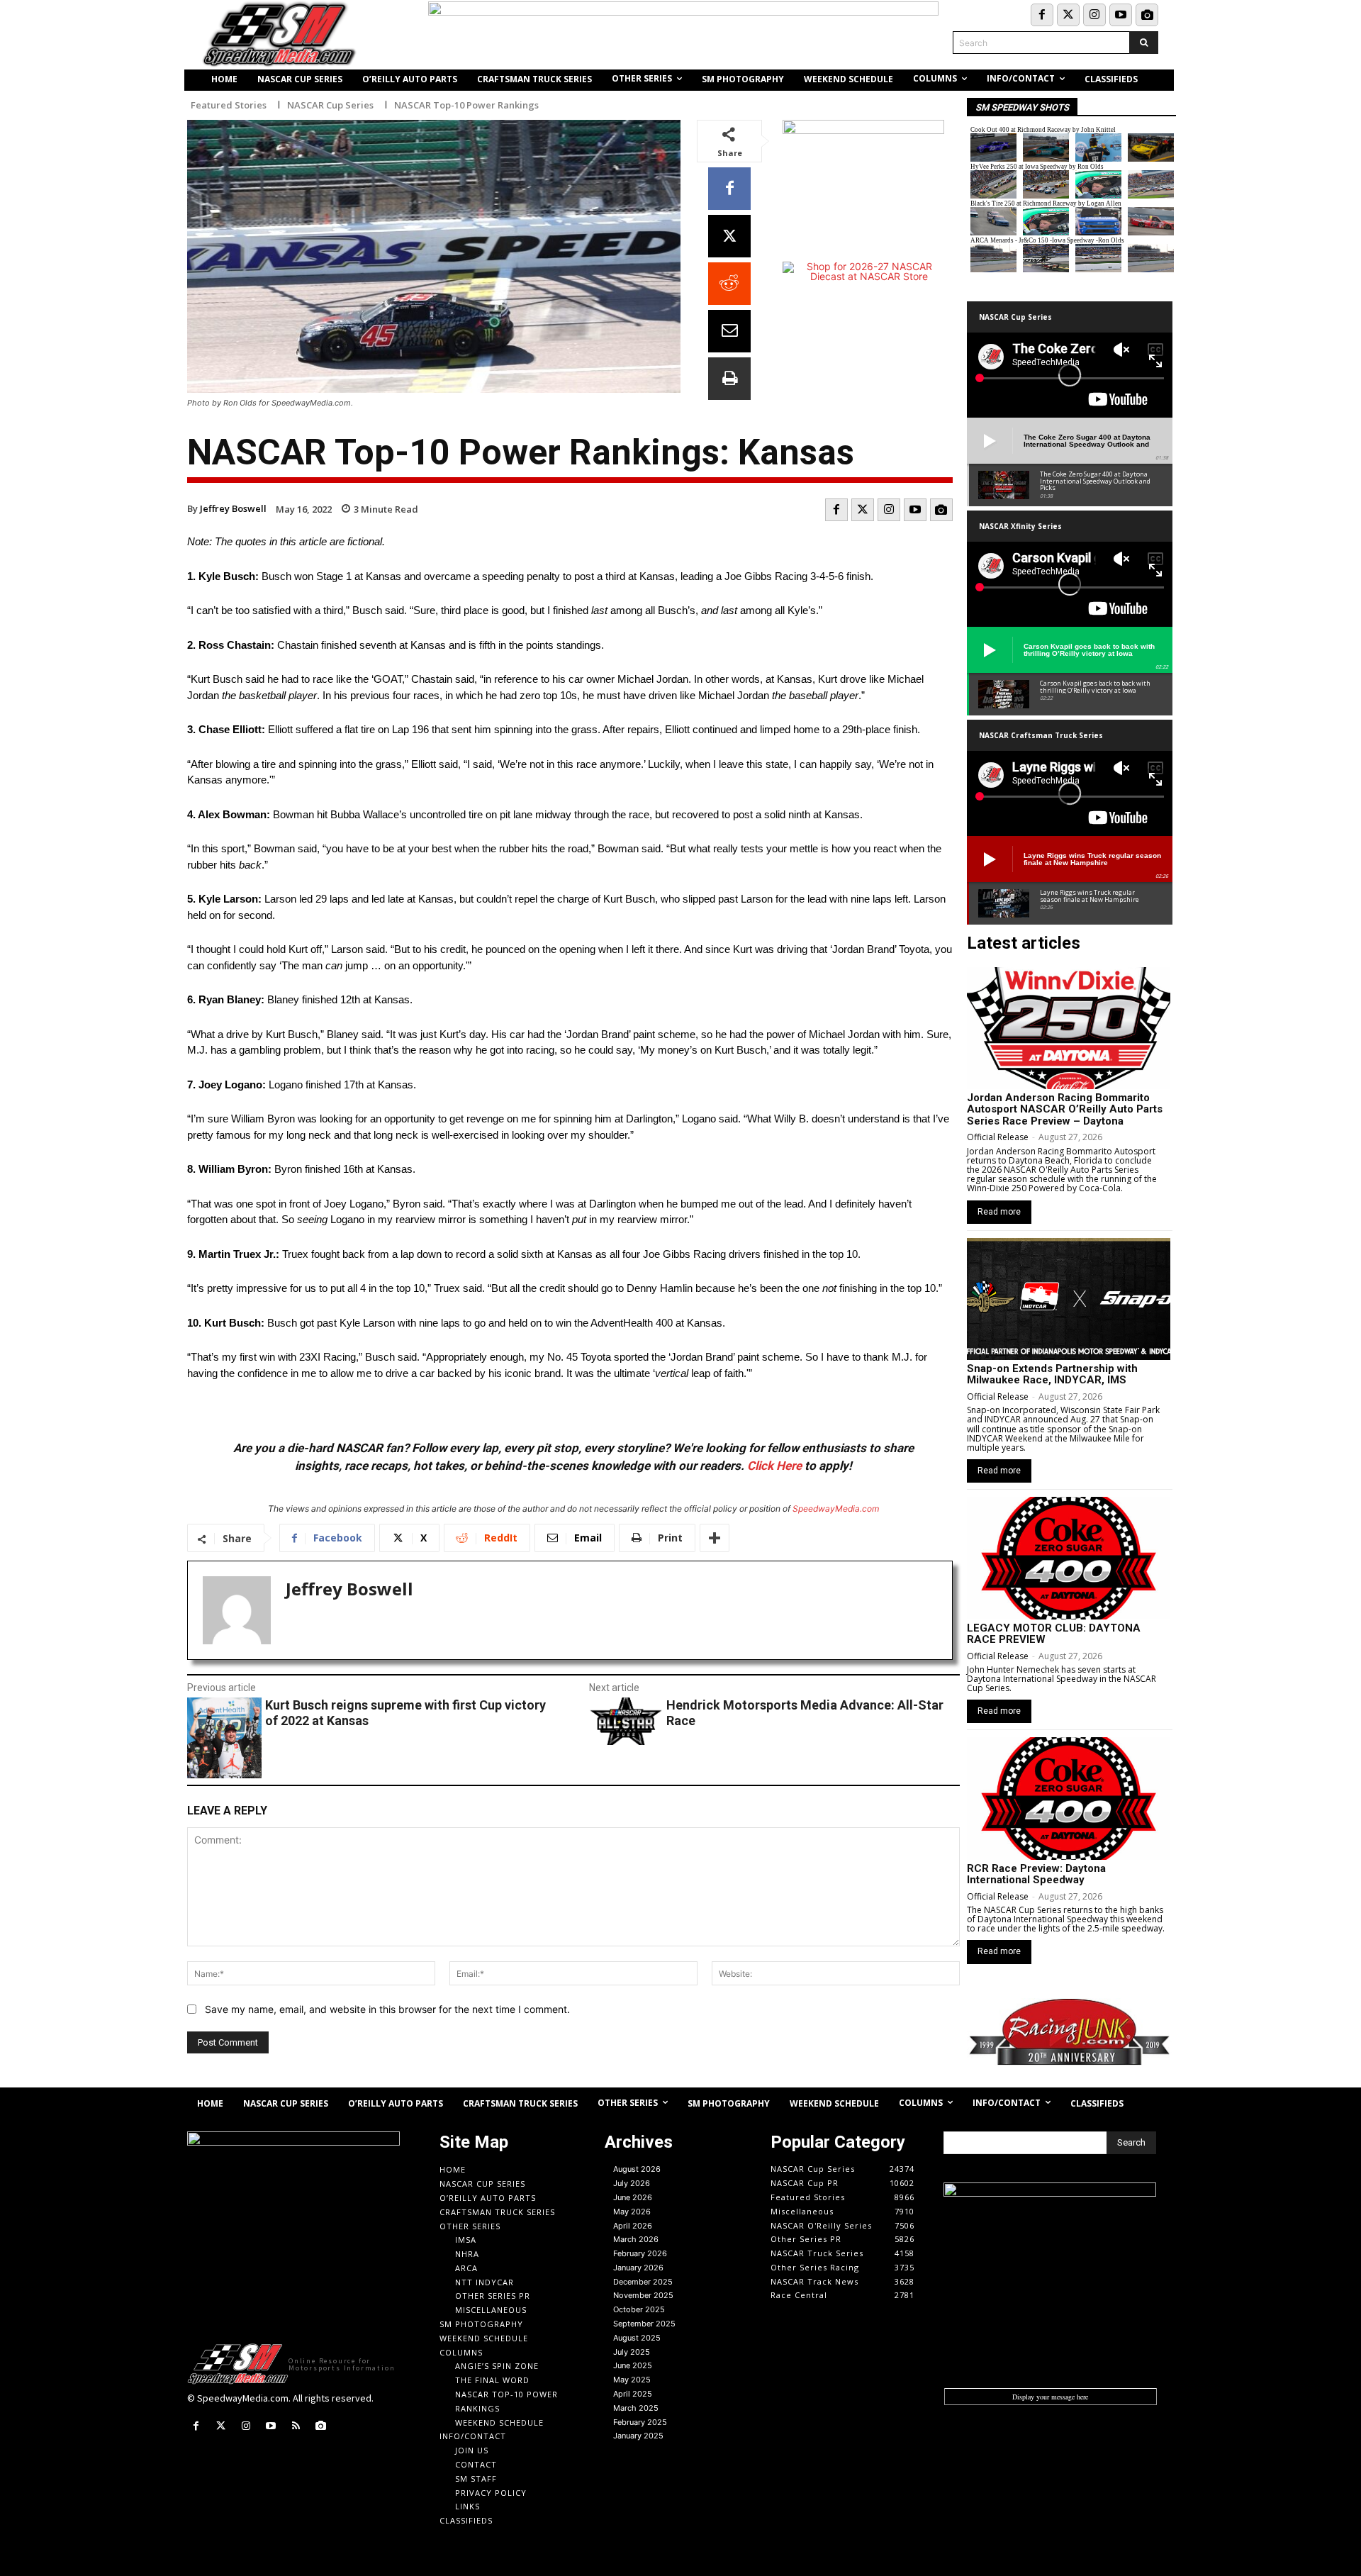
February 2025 (640, 2422)
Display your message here (1050, 2397)
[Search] (1144, 43)
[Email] (729, 331)
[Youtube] (1121, 15)
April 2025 (633, 2394)
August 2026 (637, 2169)
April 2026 (633, 2226)
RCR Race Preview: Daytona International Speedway (1036, 1874)
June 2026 (633, 2197)
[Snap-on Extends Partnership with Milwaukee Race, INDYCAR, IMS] (1069, 1299)
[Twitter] (1068, 15)
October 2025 (639, 2309)
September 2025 (644, 2324)
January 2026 (638, 2268)
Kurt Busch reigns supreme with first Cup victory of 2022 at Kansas (405, 1713)
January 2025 (638, 2436)
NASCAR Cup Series (330, 105)
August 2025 (637, 2338)
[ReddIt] (729, 284)
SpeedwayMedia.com (836, 1509)
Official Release (998, 1137)
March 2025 (636, 2408)
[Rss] (296, 2426)
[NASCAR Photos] (1147, 15)
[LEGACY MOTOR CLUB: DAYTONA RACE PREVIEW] (1069, 1558)
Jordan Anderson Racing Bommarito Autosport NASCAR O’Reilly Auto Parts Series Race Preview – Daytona (1065, 1109)
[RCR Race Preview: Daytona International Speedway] (1069, 1798)
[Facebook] (1042, 15)
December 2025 (643, 2282)
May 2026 (632, 2212)
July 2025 (632, 2352)
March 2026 (636, 2239)
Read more (999, 1212)
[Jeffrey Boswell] (237, 1610)
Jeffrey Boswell (233, 508)
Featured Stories (229, 105)
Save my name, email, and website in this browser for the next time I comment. (387, 2009)
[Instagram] (1094, 15)
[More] (715, 1538)
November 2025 (643, 2295)
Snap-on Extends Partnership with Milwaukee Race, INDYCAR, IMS (1052, 1375)
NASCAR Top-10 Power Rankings (466, 105)
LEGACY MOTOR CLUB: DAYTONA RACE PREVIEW (1054, 1634)
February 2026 (640, 2253)
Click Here (774, 1466)
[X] (729, 236)
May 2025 (632, 2380)
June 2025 (633, 2365)
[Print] (729, 379)
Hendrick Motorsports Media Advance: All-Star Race (805, 1713)
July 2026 (632, 2183)
